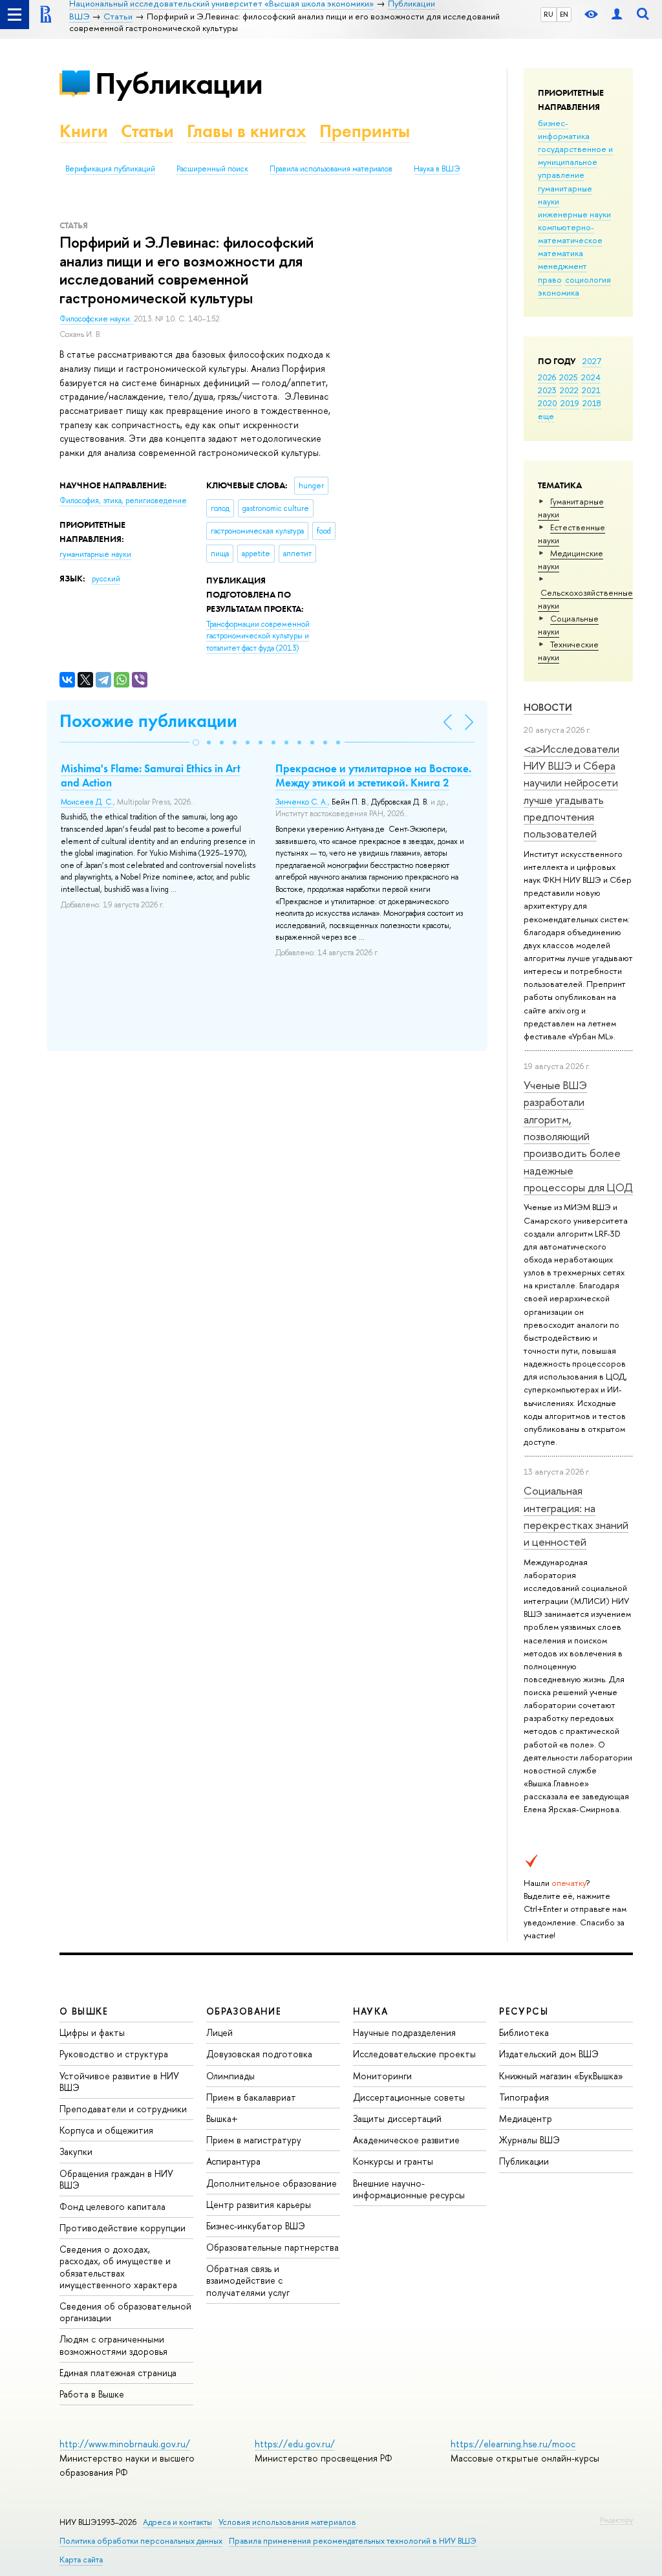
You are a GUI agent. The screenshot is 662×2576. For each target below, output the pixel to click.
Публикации (179, 83)
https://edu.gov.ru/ (295, 2444)
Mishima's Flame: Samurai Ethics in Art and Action (151, 775)
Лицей (219, 2032)
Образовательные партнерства (272, 2247)
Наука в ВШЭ (437, 169)
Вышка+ (222, 2118)
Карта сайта (81, 2560)
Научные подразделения (404, 2032)
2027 (592, 361)
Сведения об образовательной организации (125, 2312)
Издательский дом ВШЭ (549, 2054)
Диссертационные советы (409, 2097)
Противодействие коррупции (123, 2228)
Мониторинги (382, 2076)
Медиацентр (526, 2118)
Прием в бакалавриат (251, 2097)
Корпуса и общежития (106, 2130)
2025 (569, 377)
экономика (559, 292)
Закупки (76, 2151)
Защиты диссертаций (397, 2118)
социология (588, 279)
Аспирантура (233, 2161)
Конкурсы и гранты (393, 2161)
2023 (547, 390)
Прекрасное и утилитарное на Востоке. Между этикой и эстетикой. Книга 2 (373, 775)
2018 (592, 403)
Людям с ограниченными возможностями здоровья (113, 2345)
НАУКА (371, 2011)
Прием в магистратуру (254, 2140)
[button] (196, 742)
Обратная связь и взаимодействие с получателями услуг (248, 2280)
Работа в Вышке (92, 2394)
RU (549, 14)
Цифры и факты (92, 2032)
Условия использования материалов (287, 2522)
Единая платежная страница (118, 2373)
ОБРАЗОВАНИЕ (244, 2011)
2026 (547, 377)
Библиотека (524, 2032)
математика (561, 253)
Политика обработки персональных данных (141, 2541)
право (550, 279)
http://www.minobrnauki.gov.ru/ (125, 2444)
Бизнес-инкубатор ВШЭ (256, 2226)
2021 (591, 390)
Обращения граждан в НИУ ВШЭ (116, 2179)
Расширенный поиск (212, 169)
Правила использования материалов (331, 169)
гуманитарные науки (95, 554)
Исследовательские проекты (414, 2054)
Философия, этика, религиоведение (123, 501)
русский (106, 579)
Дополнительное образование (272, 2183)
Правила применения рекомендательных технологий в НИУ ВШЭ (353, 2541)
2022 (569, 390)
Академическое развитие (406, 2140)
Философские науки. (97, 319)
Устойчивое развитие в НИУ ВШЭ (119, 2082)
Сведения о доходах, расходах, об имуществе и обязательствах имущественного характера (118, 2267)
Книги (84, 131)
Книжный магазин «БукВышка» (561, 2076)
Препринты (365, 131)
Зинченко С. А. (302, 802)
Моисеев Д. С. (87, 802)
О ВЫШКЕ (84, 2011)
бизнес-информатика (564, 129)
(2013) (258, 636)
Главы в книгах (247, 131)
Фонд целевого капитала (112, 2206)
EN (564, 14)
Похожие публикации (148, 721)
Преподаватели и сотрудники (123, 2109)
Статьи (147, 131)
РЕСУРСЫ (524, 2011)
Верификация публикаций (110, 169)
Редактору (616, 2520)
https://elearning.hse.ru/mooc (513, 2444)
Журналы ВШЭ (529, 2140)
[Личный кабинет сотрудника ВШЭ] (617, 15)
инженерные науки (574, 214)
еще (546, 416)
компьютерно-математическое (570, 233)
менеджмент (562, 266)
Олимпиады (230, 2076)
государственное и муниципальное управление (575, 162)
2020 (548, 403)
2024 (591, 377)
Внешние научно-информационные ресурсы (409, 2189)
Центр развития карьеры (259, 2204)
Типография (524, 2097)
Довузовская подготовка (259, 2054)
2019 (570, 403)
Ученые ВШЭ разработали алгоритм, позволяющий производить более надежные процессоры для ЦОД (578, 1136)
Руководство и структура (114, 2054)
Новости (548, 707)
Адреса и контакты (177, 2522)
